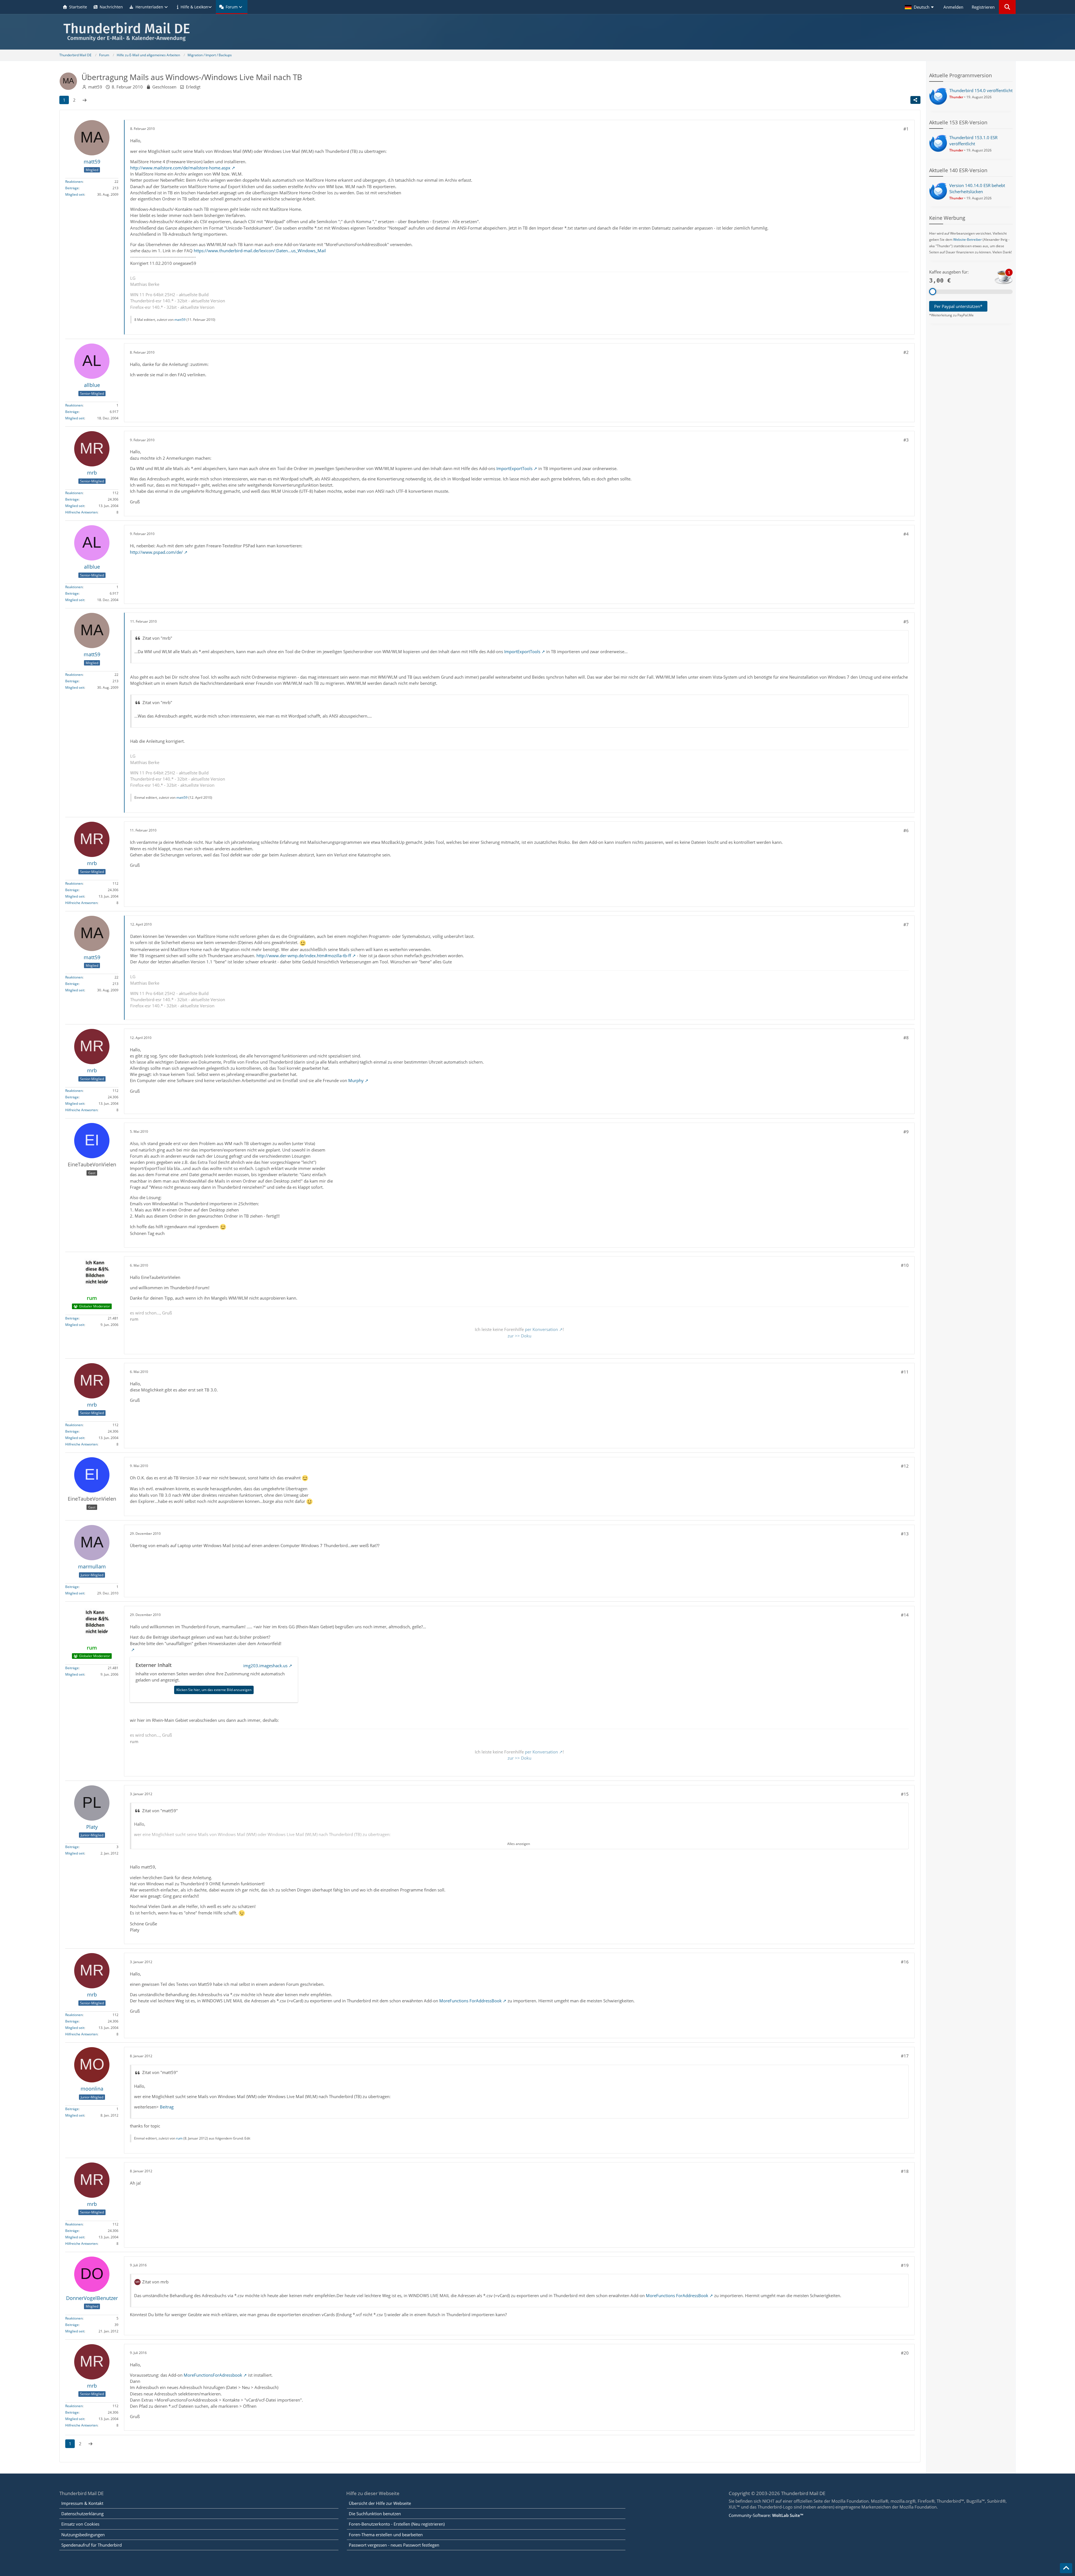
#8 (906, 1038)
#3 (906, 440)
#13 (905, 1534)
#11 (905, 1372)
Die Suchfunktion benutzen (375, 2514)
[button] (920, 7)
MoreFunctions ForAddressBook (470, 2001)
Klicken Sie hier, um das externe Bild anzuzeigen (214, 1690)
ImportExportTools (514, 468)
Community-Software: (766, 2515)
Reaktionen (74, 182)
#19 (905, 2265)
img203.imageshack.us (265, 1666)
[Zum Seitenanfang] (1066, 2568)
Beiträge (72, 188)
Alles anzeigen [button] (519, 1844)
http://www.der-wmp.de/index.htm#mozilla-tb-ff (304, 956)
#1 (906, 129)
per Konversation (541, 1329)
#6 (906, 830)
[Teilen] (915, 100)
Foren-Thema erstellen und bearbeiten (386, 2535)
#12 (905, 1466)
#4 (906, 534)
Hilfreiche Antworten (81, 512)
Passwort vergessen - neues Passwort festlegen (394, 2545)
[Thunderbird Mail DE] (537, 32)
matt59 (95, 87)
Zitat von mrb (155, 2282)
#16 (905, 1962)
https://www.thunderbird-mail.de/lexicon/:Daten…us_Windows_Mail (260, 251)
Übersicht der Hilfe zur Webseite (380, 2503)
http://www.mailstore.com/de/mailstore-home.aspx (180, 168)
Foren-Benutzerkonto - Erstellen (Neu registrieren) (397, 2524)
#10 (905, 1265)
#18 (905, 2171)
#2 (906, 352)
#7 (906, 924)
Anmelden (953, 7)
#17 (905, 2056)
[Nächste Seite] (85, 100)
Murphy (356, 1080)
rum (179, 2138)
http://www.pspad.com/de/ (156, 552)
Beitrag (167, 2107)
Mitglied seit (75, 195)
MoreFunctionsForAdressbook (213, 2375)
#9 (906, 1132)
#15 (905, 1794)
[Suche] (1007, 7)
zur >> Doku (519, 1336)
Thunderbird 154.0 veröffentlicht (981, 90)
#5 (906, 622)
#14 (905, 1615)
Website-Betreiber (968, 240)
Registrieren (983, 7)
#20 (905, 2353)
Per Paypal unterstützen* (958, 306)
